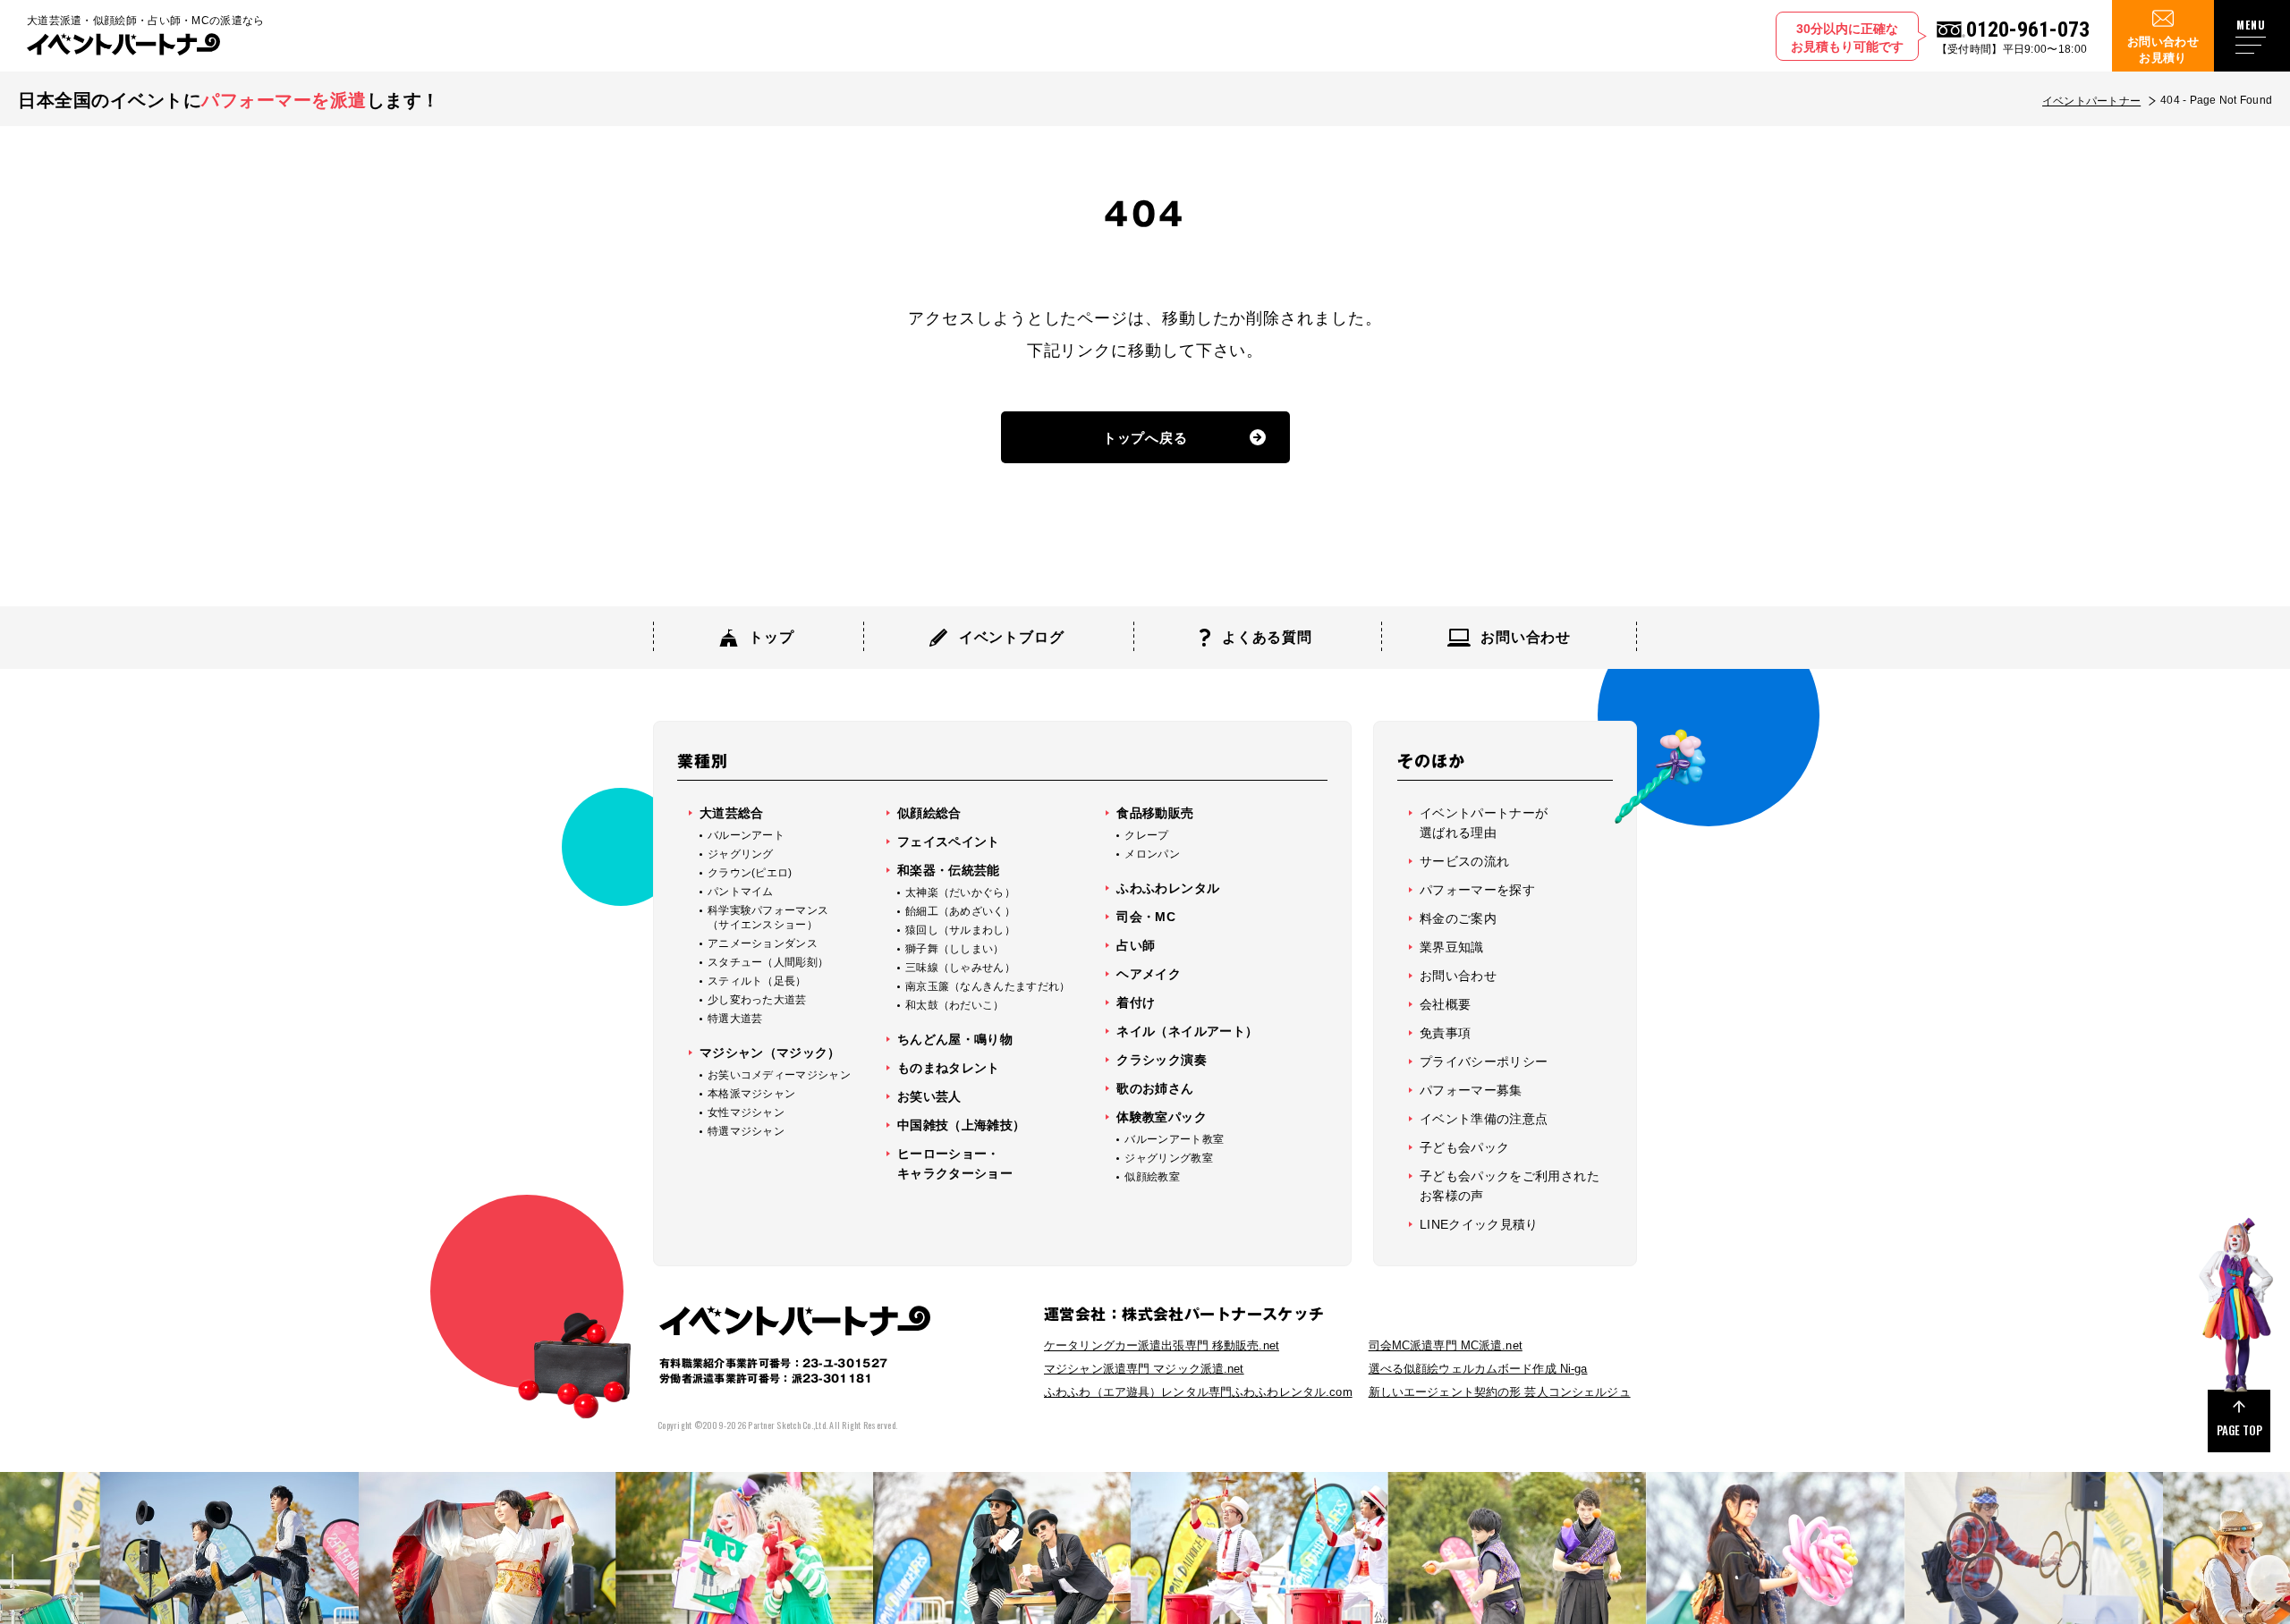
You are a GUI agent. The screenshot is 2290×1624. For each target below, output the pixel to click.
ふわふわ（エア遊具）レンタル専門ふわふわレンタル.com (1198, 1392)
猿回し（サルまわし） (960, 930)
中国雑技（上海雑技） (962, 1125)
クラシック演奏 (1161, 1060)
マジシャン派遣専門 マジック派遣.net (1144, 1369)
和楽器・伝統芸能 (949, 870)
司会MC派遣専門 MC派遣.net (1446, 1345)
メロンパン (1152, 854)
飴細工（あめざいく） (960, 911)
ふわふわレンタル (1168, 888)
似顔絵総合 (929, 813)
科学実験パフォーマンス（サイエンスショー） (768, 918)
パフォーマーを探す (1477, 890)
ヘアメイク (1149, 974)
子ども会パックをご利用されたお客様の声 (1510, 1186)
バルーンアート (746, 835)
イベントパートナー (2091, 101)
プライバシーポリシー (1484, 1062)
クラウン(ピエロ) (750, 873)
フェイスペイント (949, 842)
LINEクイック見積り (1479, 1224)
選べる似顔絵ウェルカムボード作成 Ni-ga (1478, 1369)
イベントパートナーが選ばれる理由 (1484, 823)
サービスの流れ (1464, 861)
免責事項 (1445, 1033)
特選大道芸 (735, 1019)
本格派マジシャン (751, 1094)
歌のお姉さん (1155, 1088)
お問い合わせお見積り (2163, 50)
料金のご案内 (1458, 918)
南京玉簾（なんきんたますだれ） (988, 986)
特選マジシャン (746, 1131)
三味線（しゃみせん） (960, 968)
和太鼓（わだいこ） (955, 1005)
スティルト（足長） (757, 981)
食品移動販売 (1155, 813)
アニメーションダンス (763, 943)
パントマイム (741, 892)
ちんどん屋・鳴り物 (955, 1039)
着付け (1136, 1002)
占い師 (1136, 945)
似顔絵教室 (1152, 1177)
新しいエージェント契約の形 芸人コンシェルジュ (1500, 1392)
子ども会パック (1464, 1147)
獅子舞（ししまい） (955, 949)
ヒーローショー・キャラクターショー (955, 1163)
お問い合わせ (1458, 976)
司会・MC (1146, 917)
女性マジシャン (746, 1112)
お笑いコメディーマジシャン (779, 1075)
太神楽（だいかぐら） (960, 892)
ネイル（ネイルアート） (1187, 1031)
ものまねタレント (949, 1068)
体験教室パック (1161, 1117)
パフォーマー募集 (1471, 1090)
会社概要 (1445, 1004)
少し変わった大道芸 (757, 1000)
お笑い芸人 (929, 1096)
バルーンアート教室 (1174, 1139)
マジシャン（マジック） (770, 1053)
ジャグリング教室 (1168, 1158)
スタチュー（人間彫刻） (768, 962)
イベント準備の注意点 (1484, 1119)
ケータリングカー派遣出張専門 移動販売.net (1162, 1345)
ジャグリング (741, 854)
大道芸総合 (732, 813)
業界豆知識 (1452, 947)
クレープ (1146, 835)
